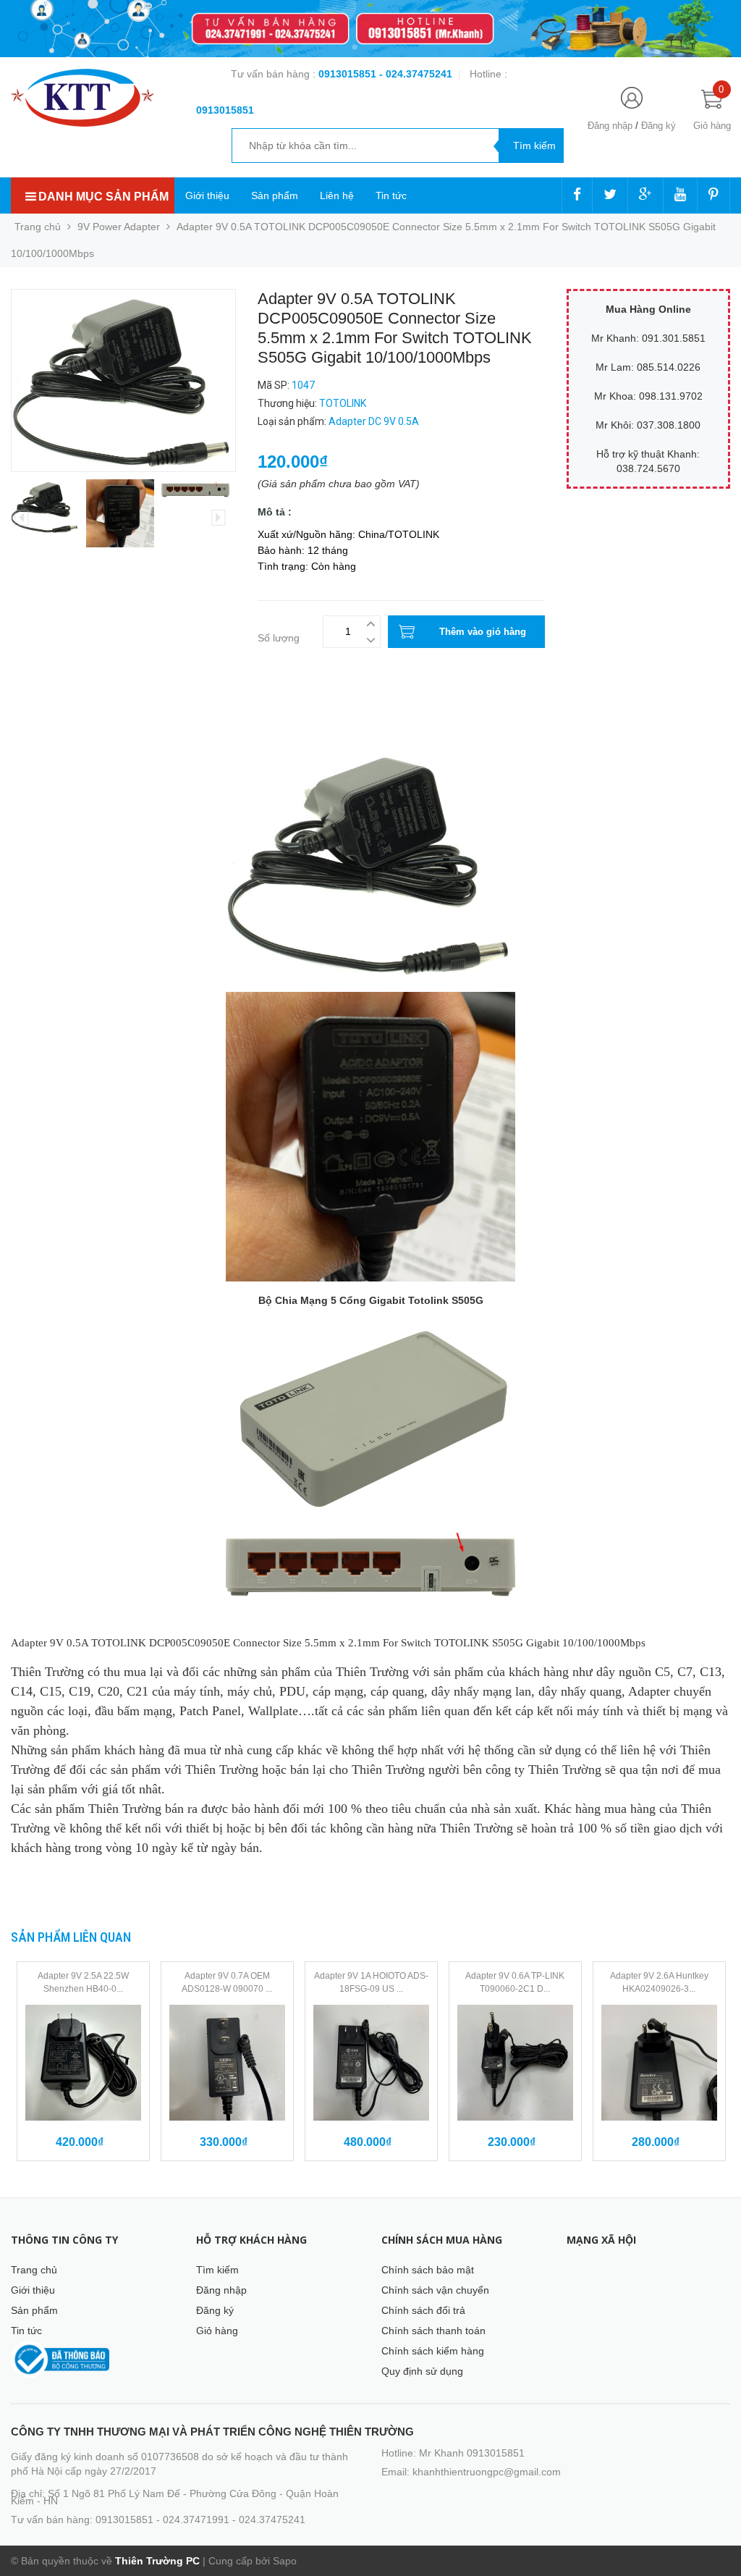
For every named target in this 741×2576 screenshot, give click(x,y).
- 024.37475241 (416, 74)
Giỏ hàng (217, 2331)
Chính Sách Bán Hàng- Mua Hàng (89, 725)
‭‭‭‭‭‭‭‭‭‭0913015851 (225, 110)
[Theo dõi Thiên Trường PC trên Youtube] (680, 195)
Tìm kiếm (217, 2270)
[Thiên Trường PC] (82, 97)
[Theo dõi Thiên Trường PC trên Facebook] (577, 195)
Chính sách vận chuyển (435, 2290)
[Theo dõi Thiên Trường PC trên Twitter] (610, 195)
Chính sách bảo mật (428, 2270)
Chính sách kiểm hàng (433, 2351)
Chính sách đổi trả (423, 2310)
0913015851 (349, 74)
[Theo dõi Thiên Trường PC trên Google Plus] (645, 195)
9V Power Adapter (119, 227)
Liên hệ (337, 195)
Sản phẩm (275, 195)
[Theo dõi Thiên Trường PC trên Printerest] (714, 195)
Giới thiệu (207, 195)
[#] (370, 29)
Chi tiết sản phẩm (51, 710)
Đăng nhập (610, 126)
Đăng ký (659, 126)
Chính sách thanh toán (433, 2331)
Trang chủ (34, 2270)
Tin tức (391, 195)
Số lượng (279, 638)
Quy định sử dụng (422, 2371)
